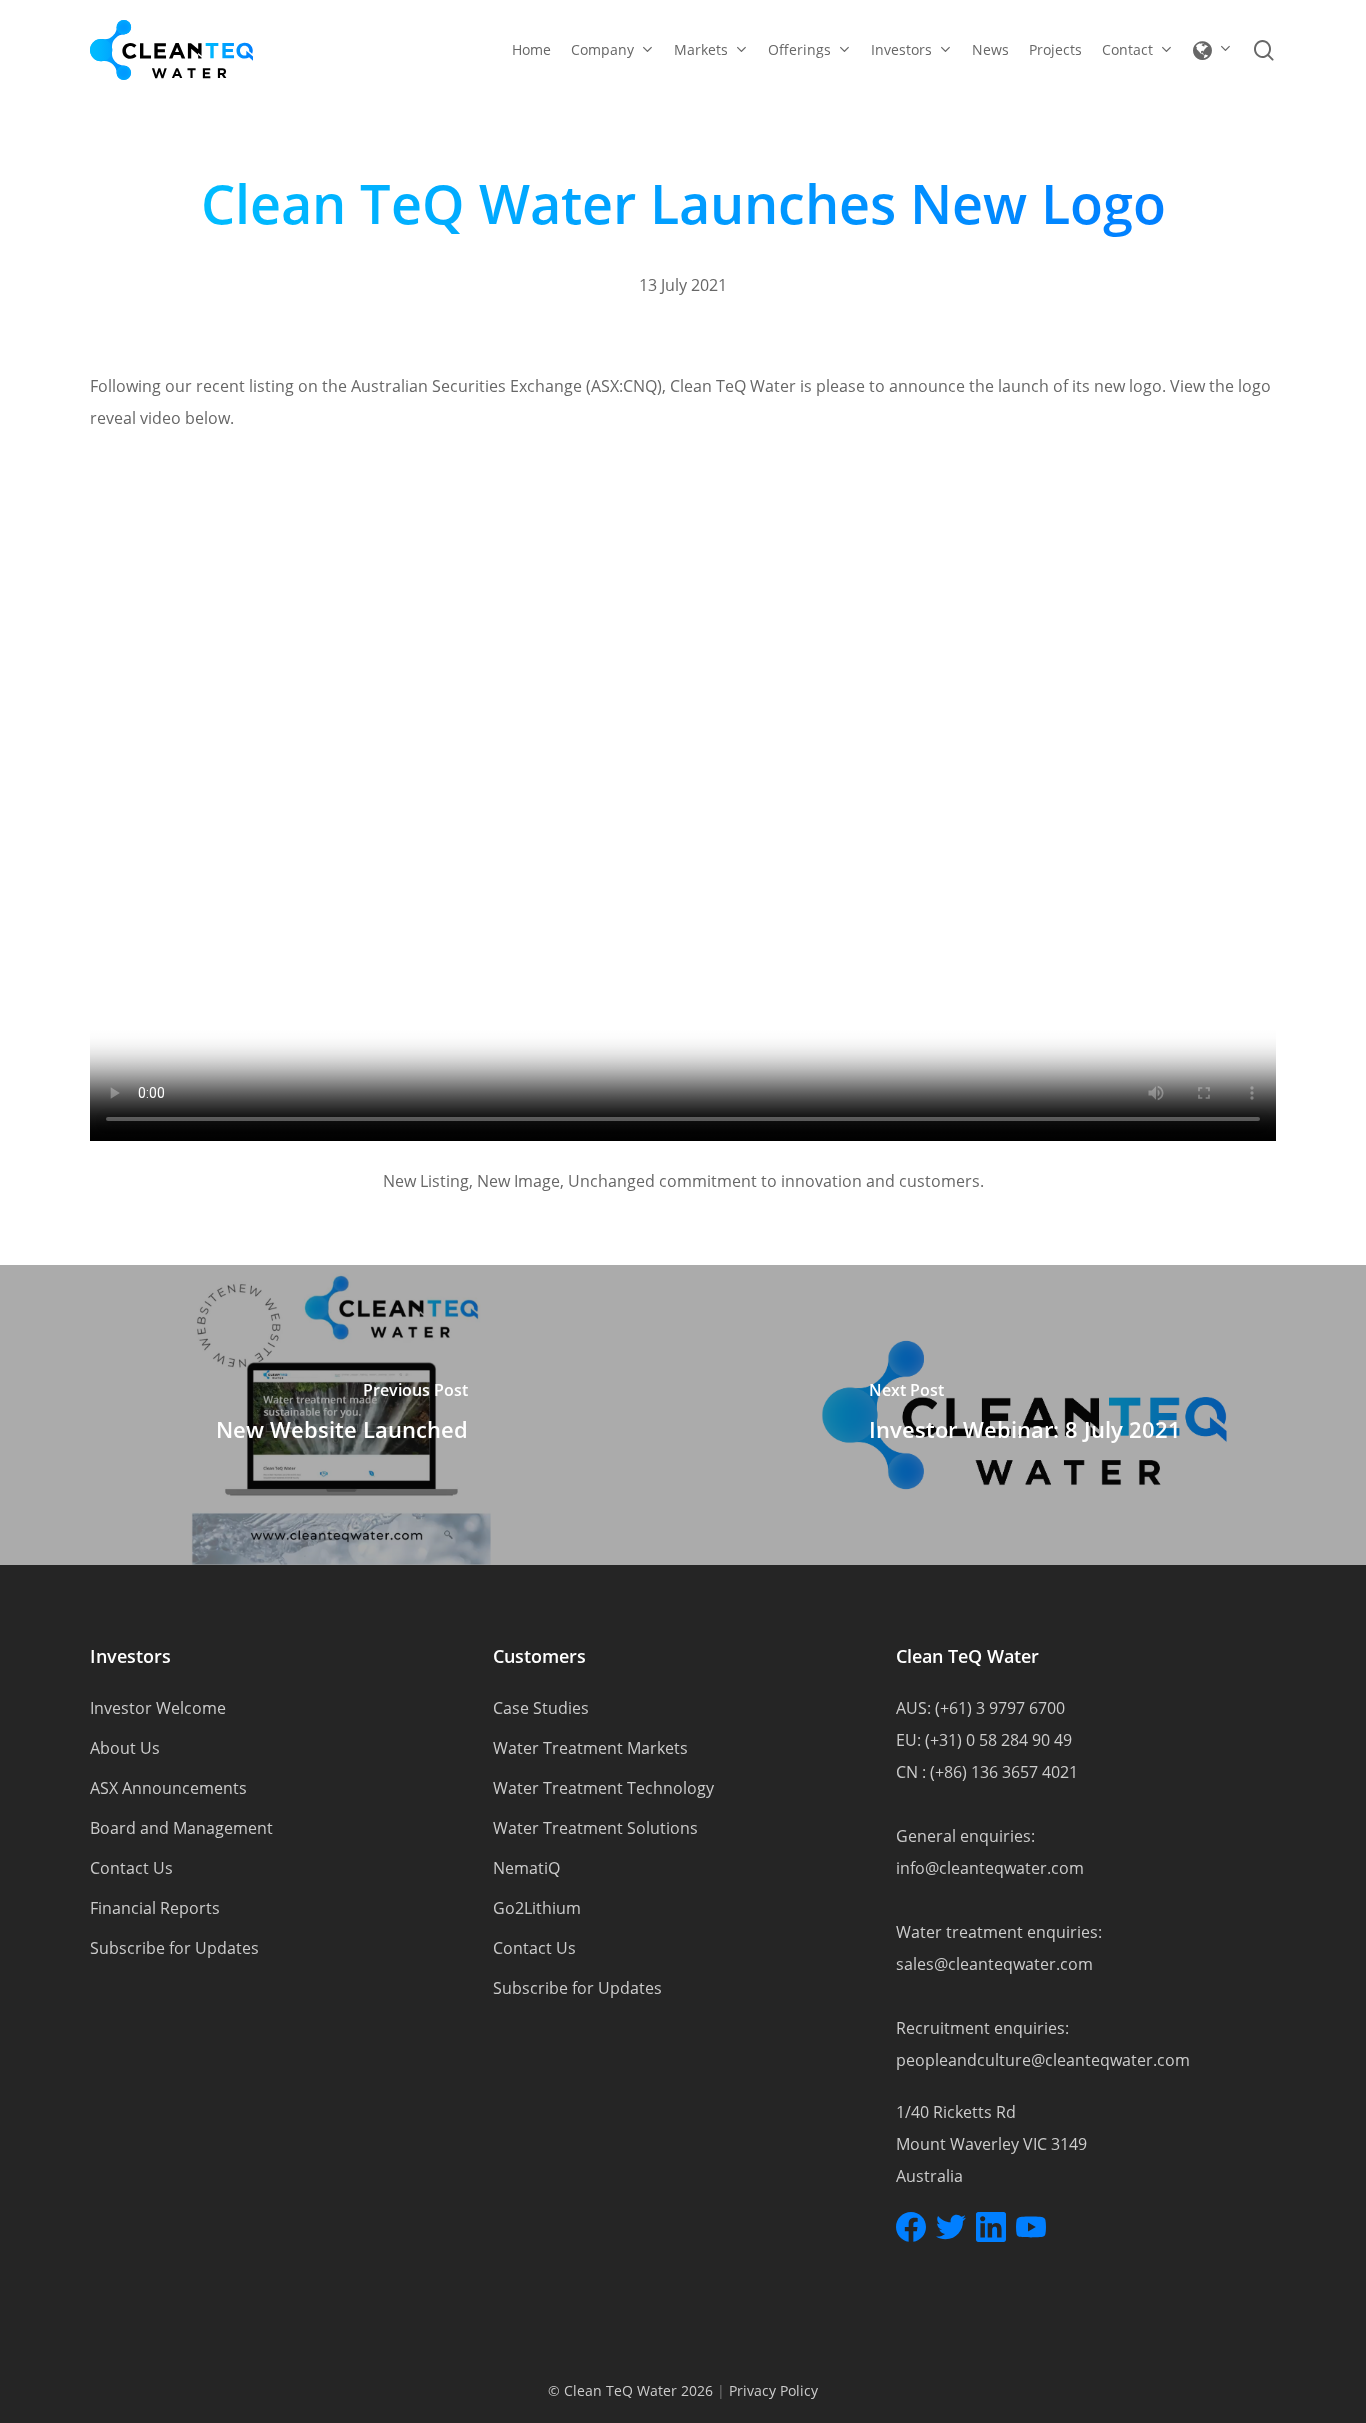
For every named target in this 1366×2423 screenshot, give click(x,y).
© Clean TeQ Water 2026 (630, 2390)
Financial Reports (155, 1908)
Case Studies (541, 1708)
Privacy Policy (773, 2390)
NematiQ (526, 1868)
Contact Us (131, 1868)
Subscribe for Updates (174, 1948)
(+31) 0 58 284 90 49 (998, 1740)
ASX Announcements (168, 1788)
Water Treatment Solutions (595, 1828)
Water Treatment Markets (590, 1748)
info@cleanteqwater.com (990, 1868)
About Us (125, 1748)
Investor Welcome (158, 1708)
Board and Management (181, 1828)
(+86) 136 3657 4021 (1004, 1772)
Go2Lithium (537, 1908)
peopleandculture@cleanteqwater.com (1043, 2060)
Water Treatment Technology (603, 1788)
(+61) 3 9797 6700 (1000, 1708)
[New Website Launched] (341, 1415)
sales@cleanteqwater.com (994, 1964)
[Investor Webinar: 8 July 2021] (1024, 1415)
